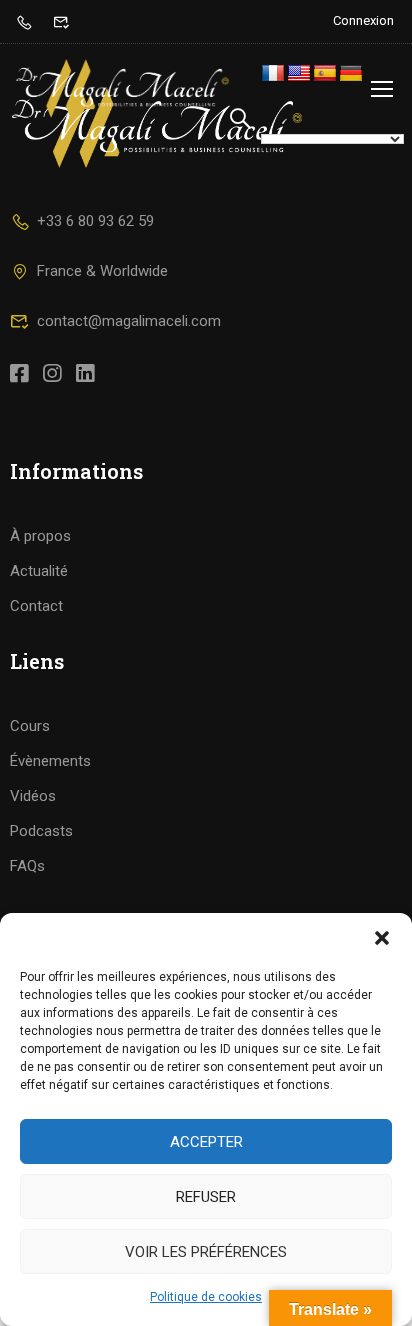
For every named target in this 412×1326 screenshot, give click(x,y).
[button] (382, 938)
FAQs (27, 866)
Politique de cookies (206, 1297)
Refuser (206, 1197)
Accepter (206, 1142)
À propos (40, 536)
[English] (299, 74)
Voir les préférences (206, 1252)
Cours (30, 726)
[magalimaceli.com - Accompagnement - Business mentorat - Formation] (122, 88)
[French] (273, 74)
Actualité (39, 571)
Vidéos (33, 796)
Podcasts (41, 831)
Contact (36, 606)
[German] (351, 74)
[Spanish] (325, 74)
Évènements (50, 761)
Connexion (363, 20)
